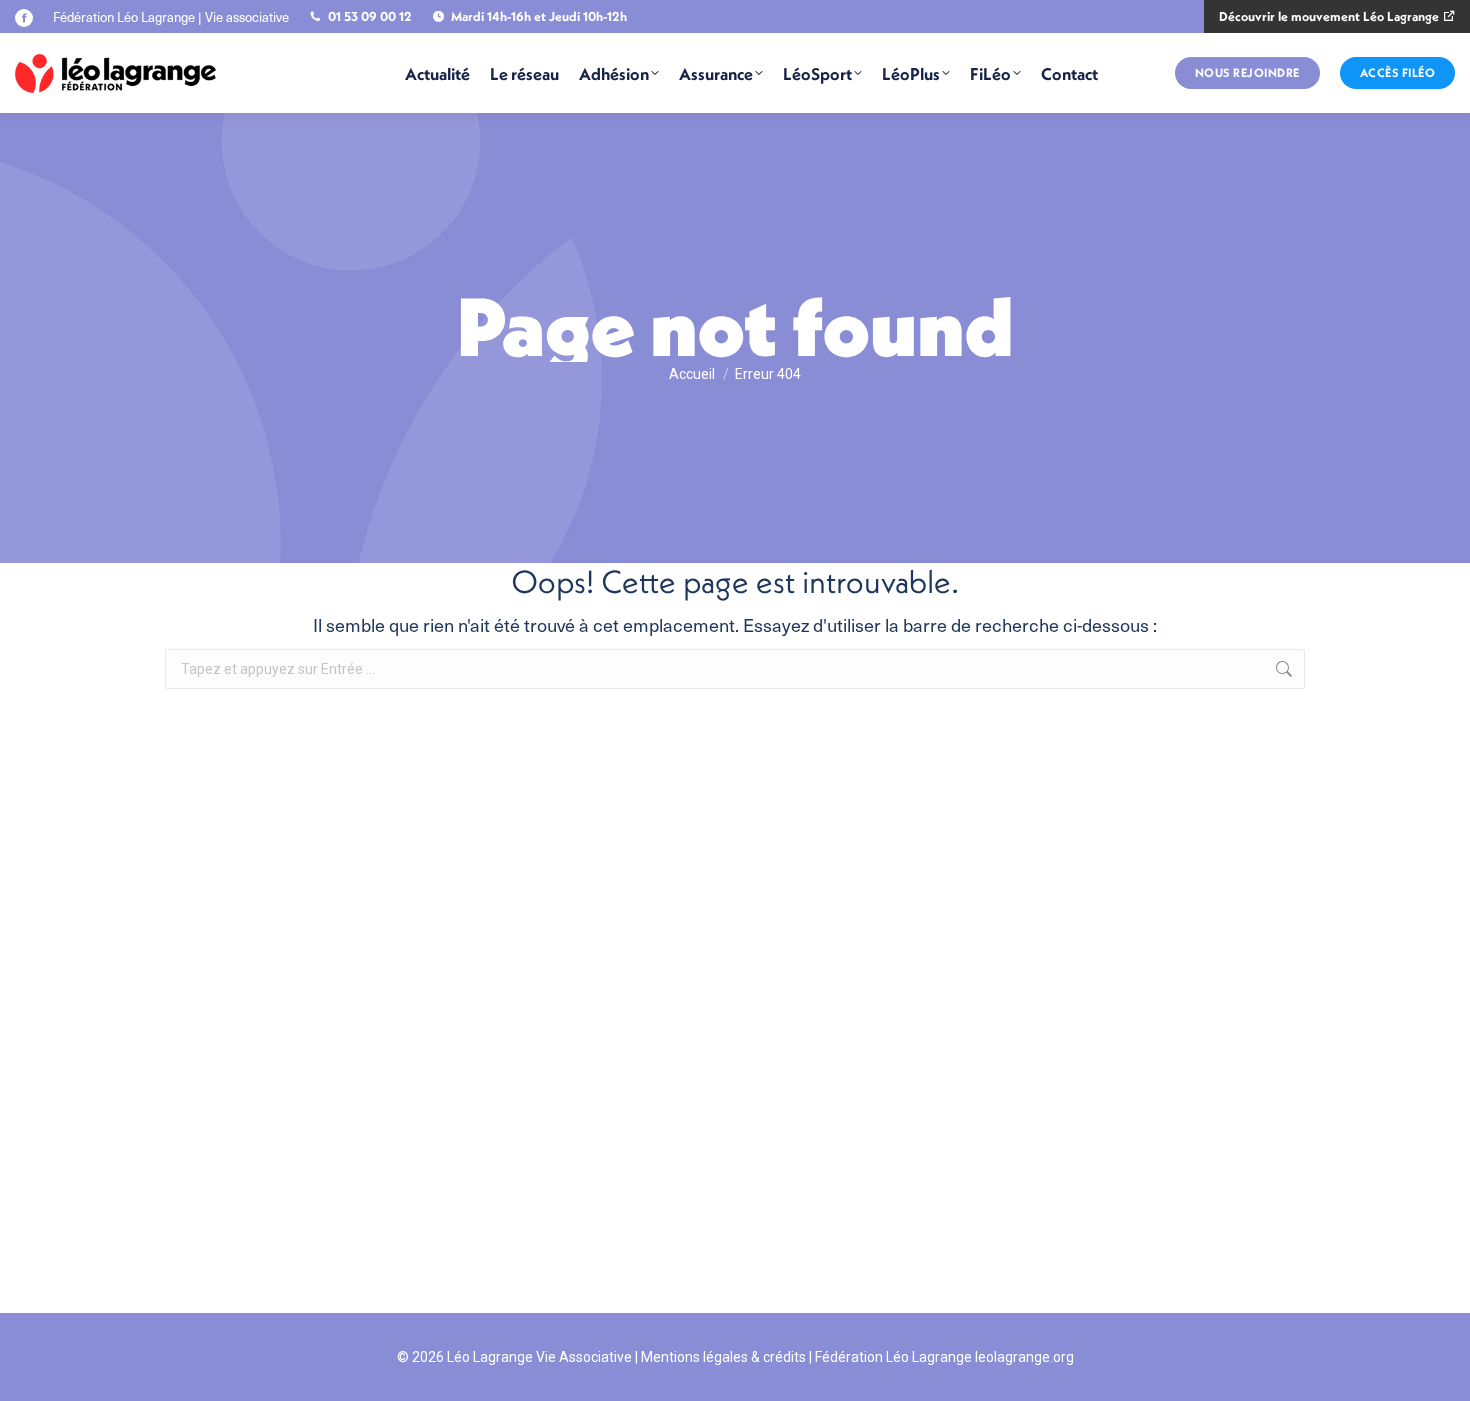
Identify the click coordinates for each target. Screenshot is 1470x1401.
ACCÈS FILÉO (1398, 72)
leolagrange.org (1024, 1357)
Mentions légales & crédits (723, 1357)
